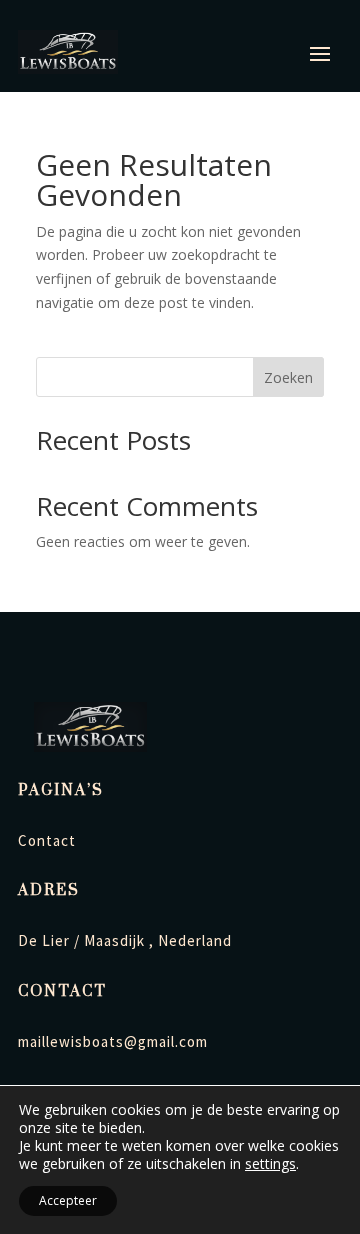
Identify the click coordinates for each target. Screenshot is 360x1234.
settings (270, 1164)
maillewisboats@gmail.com (113, 1041)
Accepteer (68, 1200)
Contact (47, 840)
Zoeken (288, 377)
